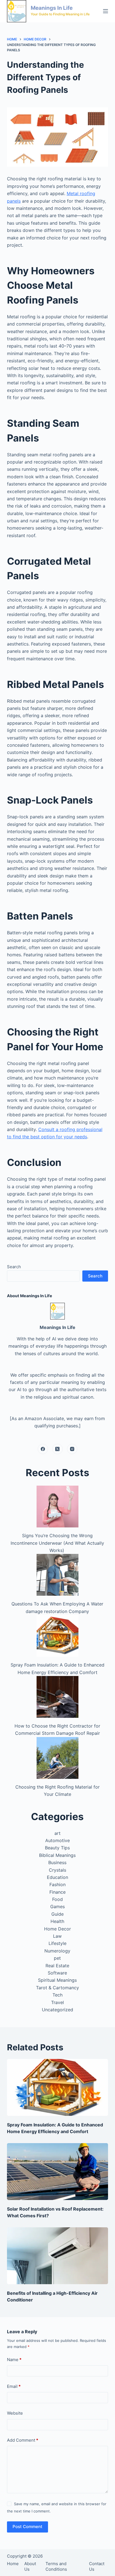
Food (57, 1899)
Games (57, 1906)
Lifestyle (57, 1943)
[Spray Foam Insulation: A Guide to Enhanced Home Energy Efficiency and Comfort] (57, 1636)
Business (57, 1862)
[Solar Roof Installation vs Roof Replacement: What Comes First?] (58, 2172)
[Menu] (106, 11)
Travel (57, 2002)
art (57, 1833)
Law (57, 1936)
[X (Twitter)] (57, 1449)
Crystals (57, 1870)
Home (13, 2564)
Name (14, 2360)
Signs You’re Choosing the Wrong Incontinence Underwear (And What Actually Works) (57, 1543)
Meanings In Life (52, 8)
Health (57, 1921)
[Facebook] (43, 1449)
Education (57, 1877)
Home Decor (57, 1929)
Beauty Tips (57, 1848)
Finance (57, 1892)
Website (15, 2413)
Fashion (57, 1884)
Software (57, 1973)
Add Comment (23, 2440)
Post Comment (27, 2527)
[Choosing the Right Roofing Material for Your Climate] (57, 1758)
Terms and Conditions (56, 2566)
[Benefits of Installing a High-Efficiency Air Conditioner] (58, 2256)
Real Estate (57, 1966)
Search (14, 1267)
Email (14, 2386)
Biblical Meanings (57, 1855)
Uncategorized (57, 2010)
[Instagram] (72, 1449)
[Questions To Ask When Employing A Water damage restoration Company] (57, 1575)
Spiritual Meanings (57, 1980)
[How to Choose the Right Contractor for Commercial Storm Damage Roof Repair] (57, 1697)
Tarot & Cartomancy (57, 1988)
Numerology (57, 1951)
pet (57, 1958)
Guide (57, 1914)
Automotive (57, 1840)
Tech (57, 1995)
